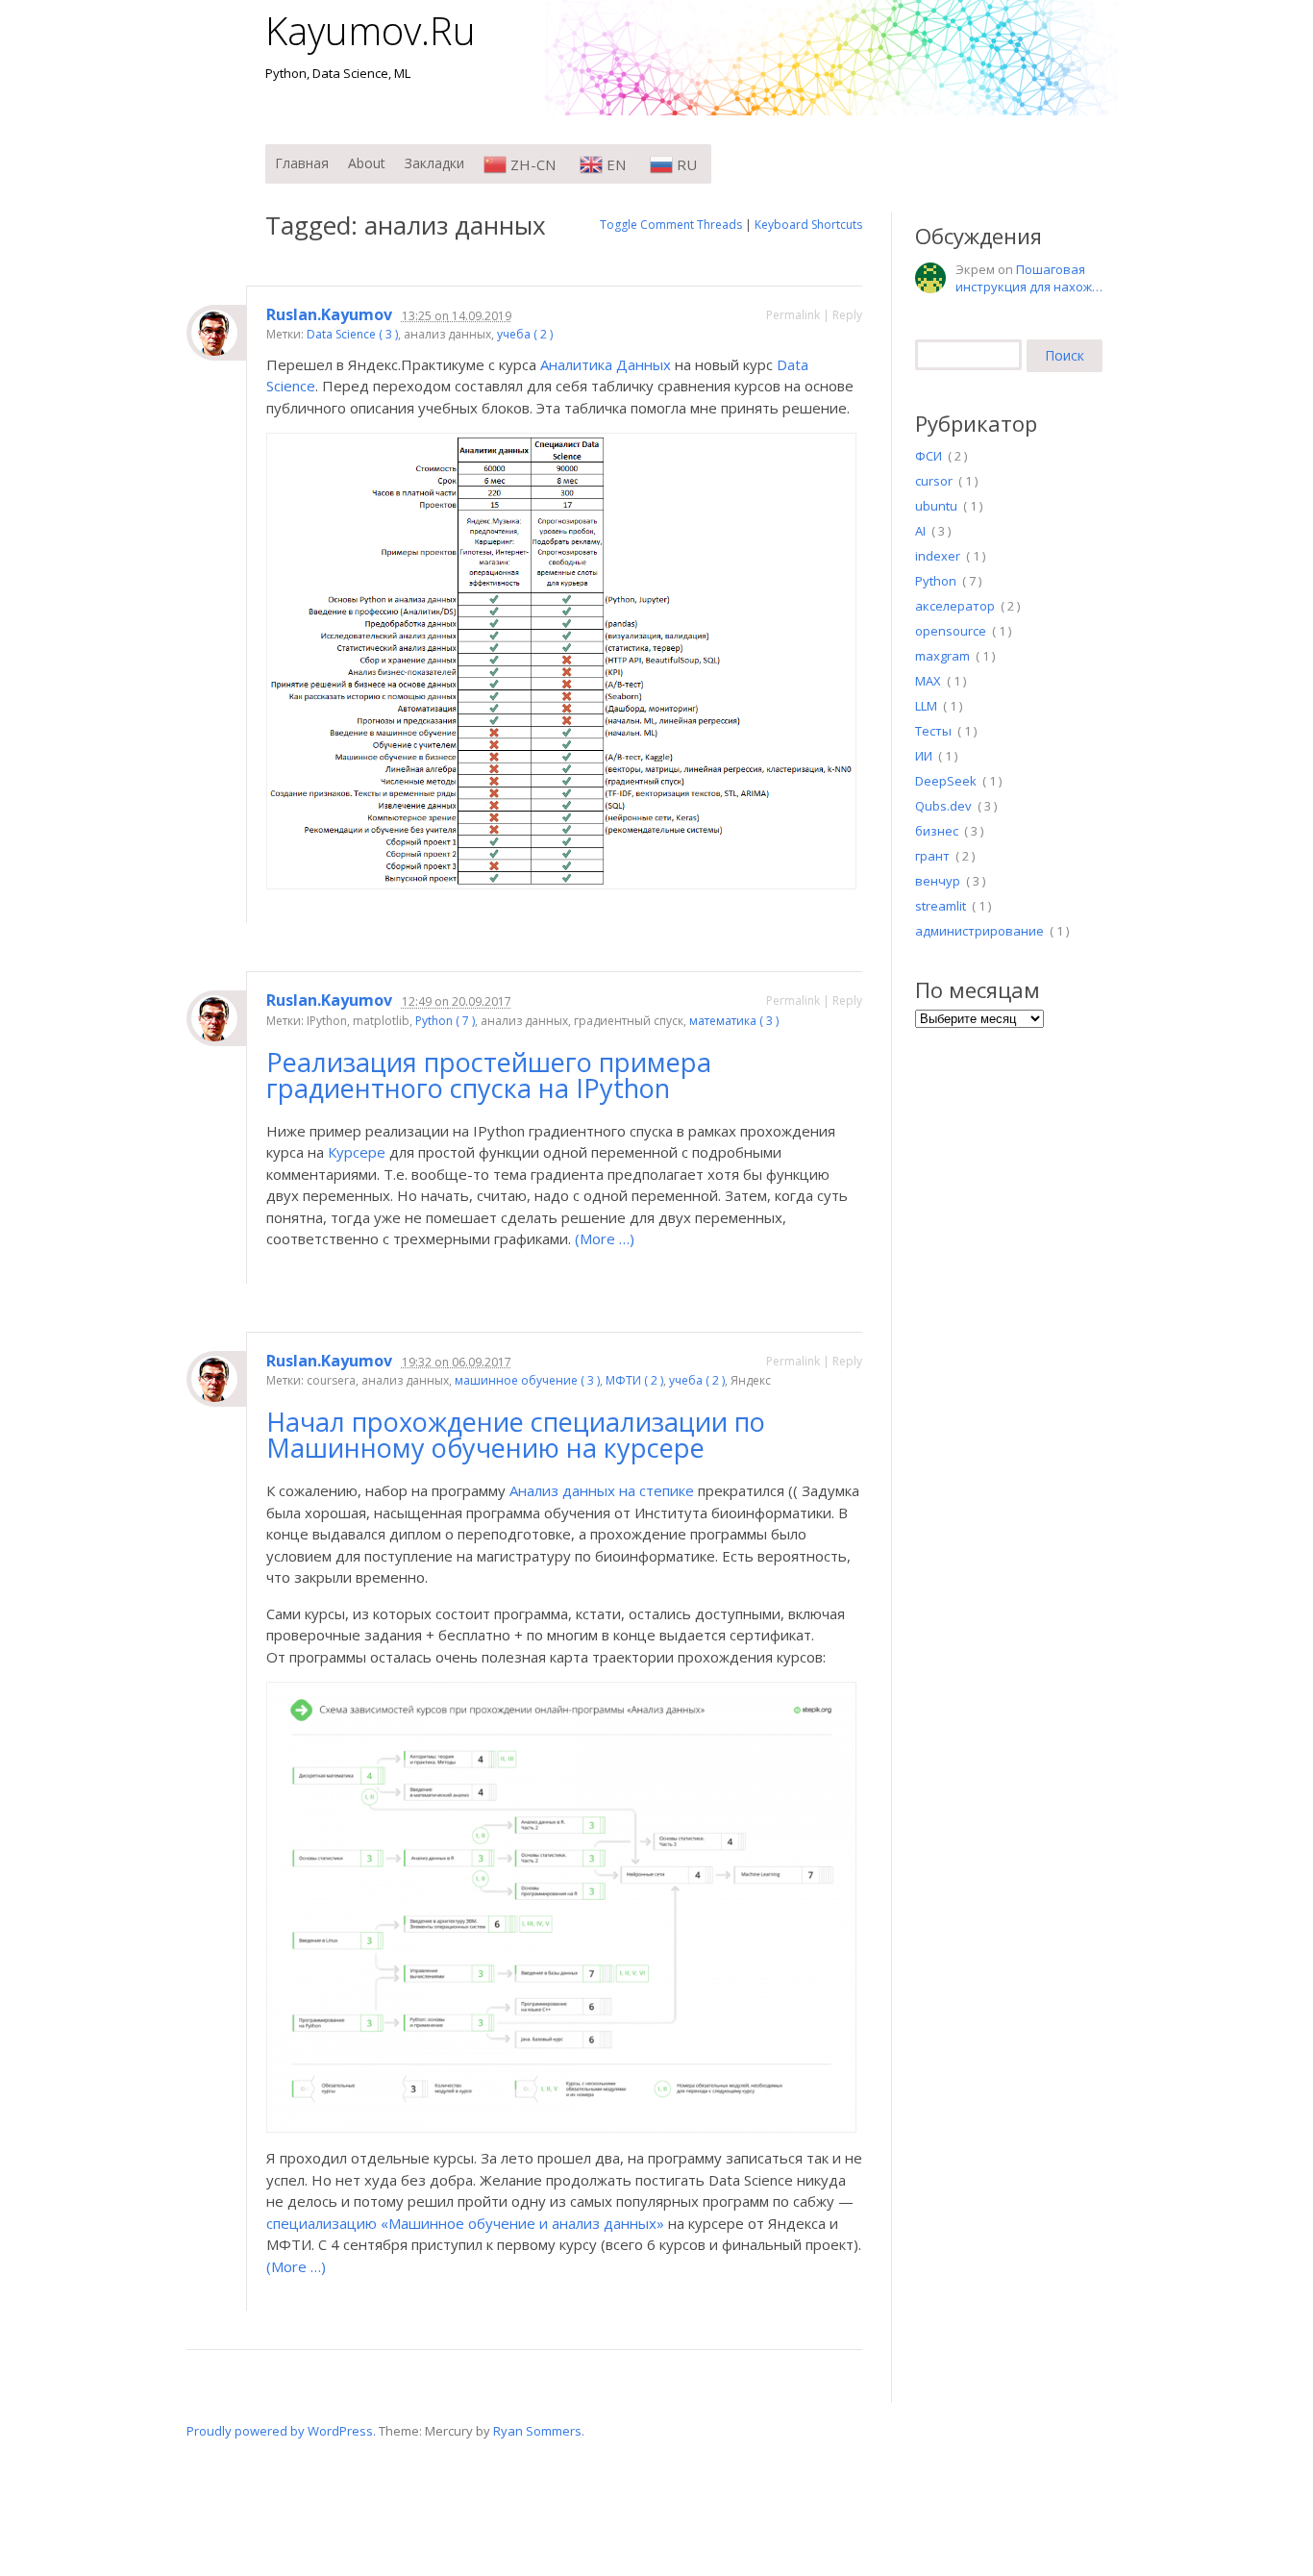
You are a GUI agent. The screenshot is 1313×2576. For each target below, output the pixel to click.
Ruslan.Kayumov (329, 315)
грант (932, 856)
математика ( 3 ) (734, 1021)
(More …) (605, 1238)
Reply (847, 315)
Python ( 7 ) (445, 1021)
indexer (938, 556)
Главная (302, 163)
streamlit (941, 906)
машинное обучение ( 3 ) (527, 1380)
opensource (951, 631)
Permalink (793, 315)
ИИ (924, 756)
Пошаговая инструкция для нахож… (1029, 278)
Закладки (434, 163)
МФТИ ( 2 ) (634, 1380)
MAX (928, 681)
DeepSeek (946, 781)
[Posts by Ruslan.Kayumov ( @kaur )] (216, 333)
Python (936, 581)
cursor (934, 481)
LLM (926, 706)
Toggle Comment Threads (671, 225)
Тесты (933, 731)
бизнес (937, 831)
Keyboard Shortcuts (808, 225)
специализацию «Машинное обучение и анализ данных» (465, 2223)
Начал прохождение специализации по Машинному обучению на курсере (516, 1435)
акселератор (955, 606)
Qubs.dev (943, 806)
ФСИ (929, 456)
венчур (938, 881)
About (367, 163)
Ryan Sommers (537, 2431)
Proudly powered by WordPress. (281, 2431)
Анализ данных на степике (602, 1490)
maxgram (942, 656)
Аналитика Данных (606, 364)
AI (920, 531)
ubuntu (936, 506)
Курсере (357, 1152)
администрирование (979, 931)
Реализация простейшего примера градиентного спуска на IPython (489, 1075)
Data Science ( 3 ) (352, 334)
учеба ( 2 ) (525, 334)
